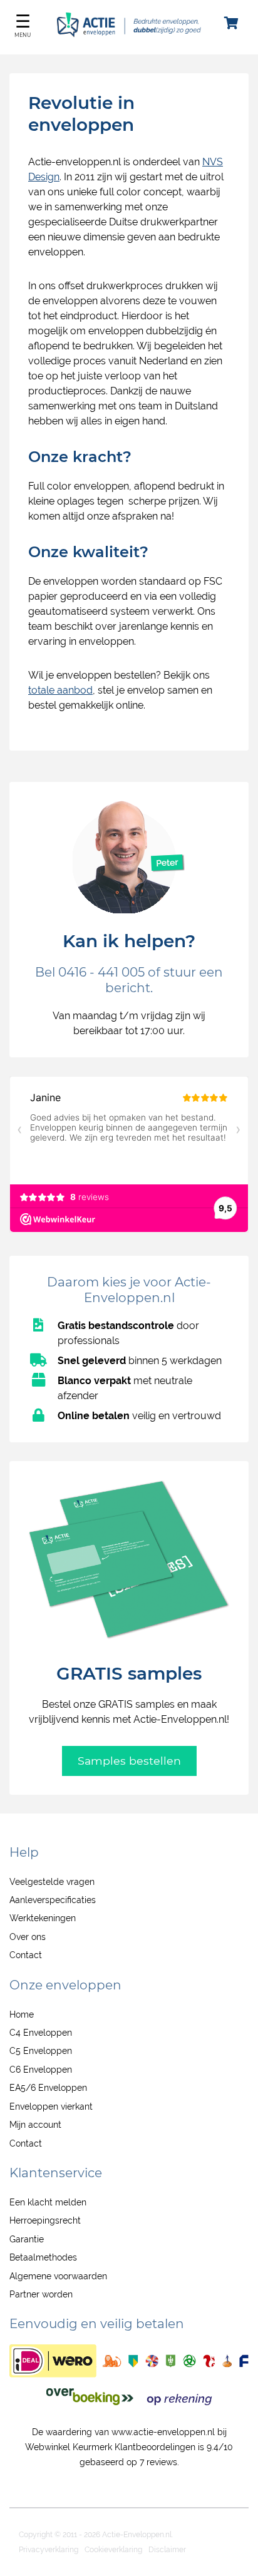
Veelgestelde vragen (52, 1882)
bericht (128, 988)
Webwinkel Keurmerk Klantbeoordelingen (110, 2447)
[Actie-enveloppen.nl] (129, 34)
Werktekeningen (43, 1918)
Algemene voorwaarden (58, 2276)
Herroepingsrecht (45, 2220)
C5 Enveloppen (41, 2051)
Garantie (27, 2239)
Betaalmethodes (43, 2257)
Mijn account (35, 2125)
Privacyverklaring (49, 2550)
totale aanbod (60, 690)
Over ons (28, 1937)
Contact (26, 1955)
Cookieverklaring (113, 2550)
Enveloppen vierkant (51, 2106)
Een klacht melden (48, 2202)
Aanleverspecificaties (53, 1900)
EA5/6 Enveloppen (48, 2088)
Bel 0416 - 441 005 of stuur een (129, 972)
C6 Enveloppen (41, 2070)
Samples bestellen (129, 1761)
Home (22, 2014)
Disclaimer (167, 2550)
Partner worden (41, 2294)
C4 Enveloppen (41, 2033)
